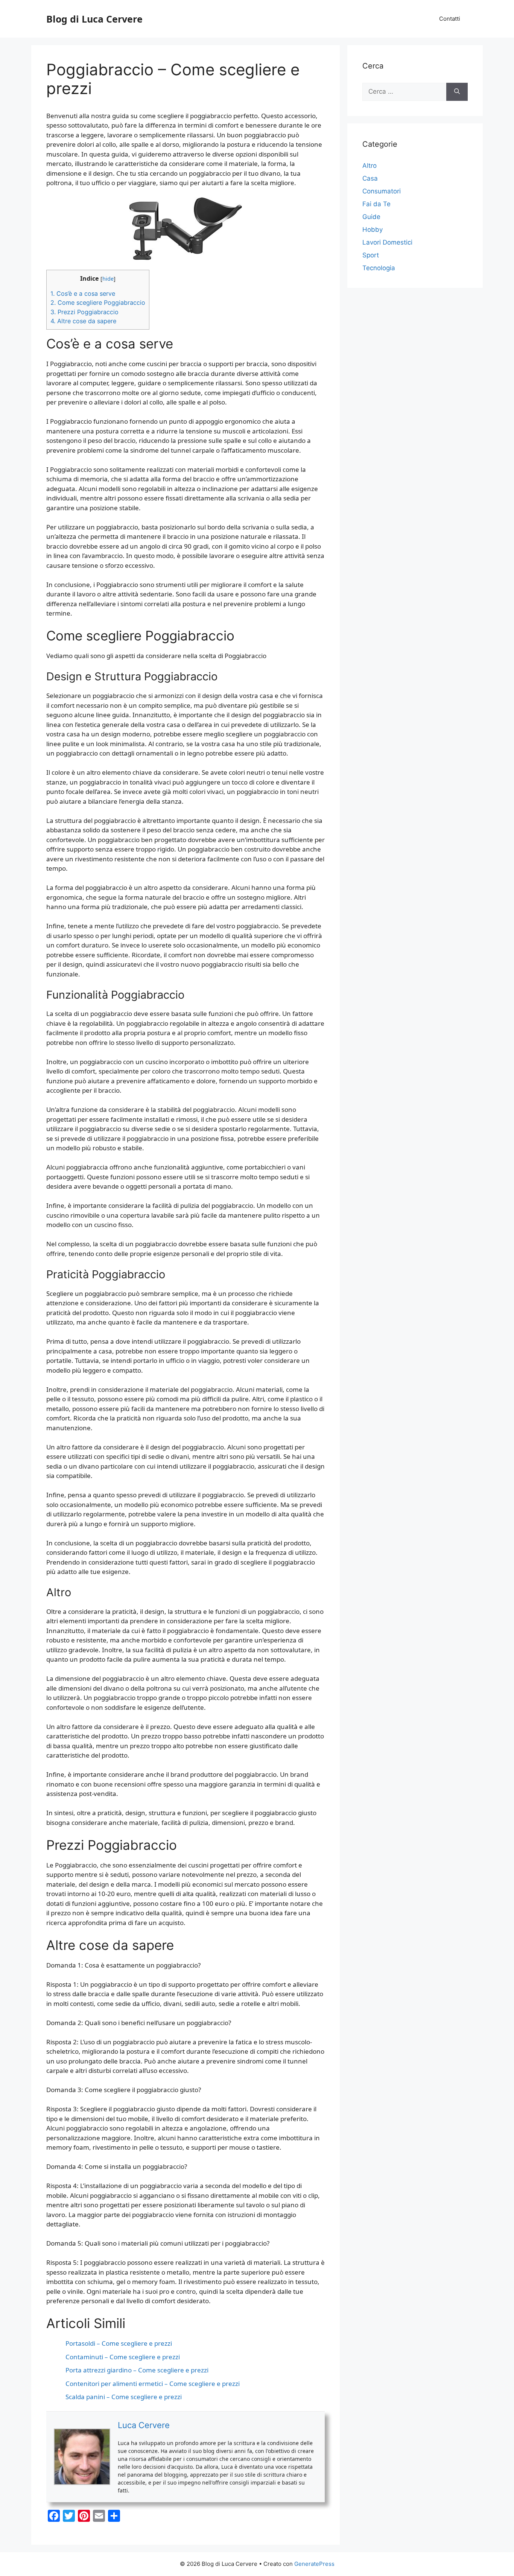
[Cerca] (457, 92)
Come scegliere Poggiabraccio (98, 303)
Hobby (373, 230)
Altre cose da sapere (83, 321)
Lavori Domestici (387, 242)
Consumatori (382, 191)
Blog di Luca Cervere (94, 19)
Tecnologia (379, 268)
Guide (371, 217)
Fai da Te (376, 204)
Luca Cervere (144, 2425)
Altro (370, 166)
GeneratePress (314, 2564)
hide (108, 278)
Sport (371, 255)
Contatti (450, 19)
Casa (370, 178)
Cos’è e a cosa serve (83, 293)
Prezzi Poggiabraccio (84, 312)
